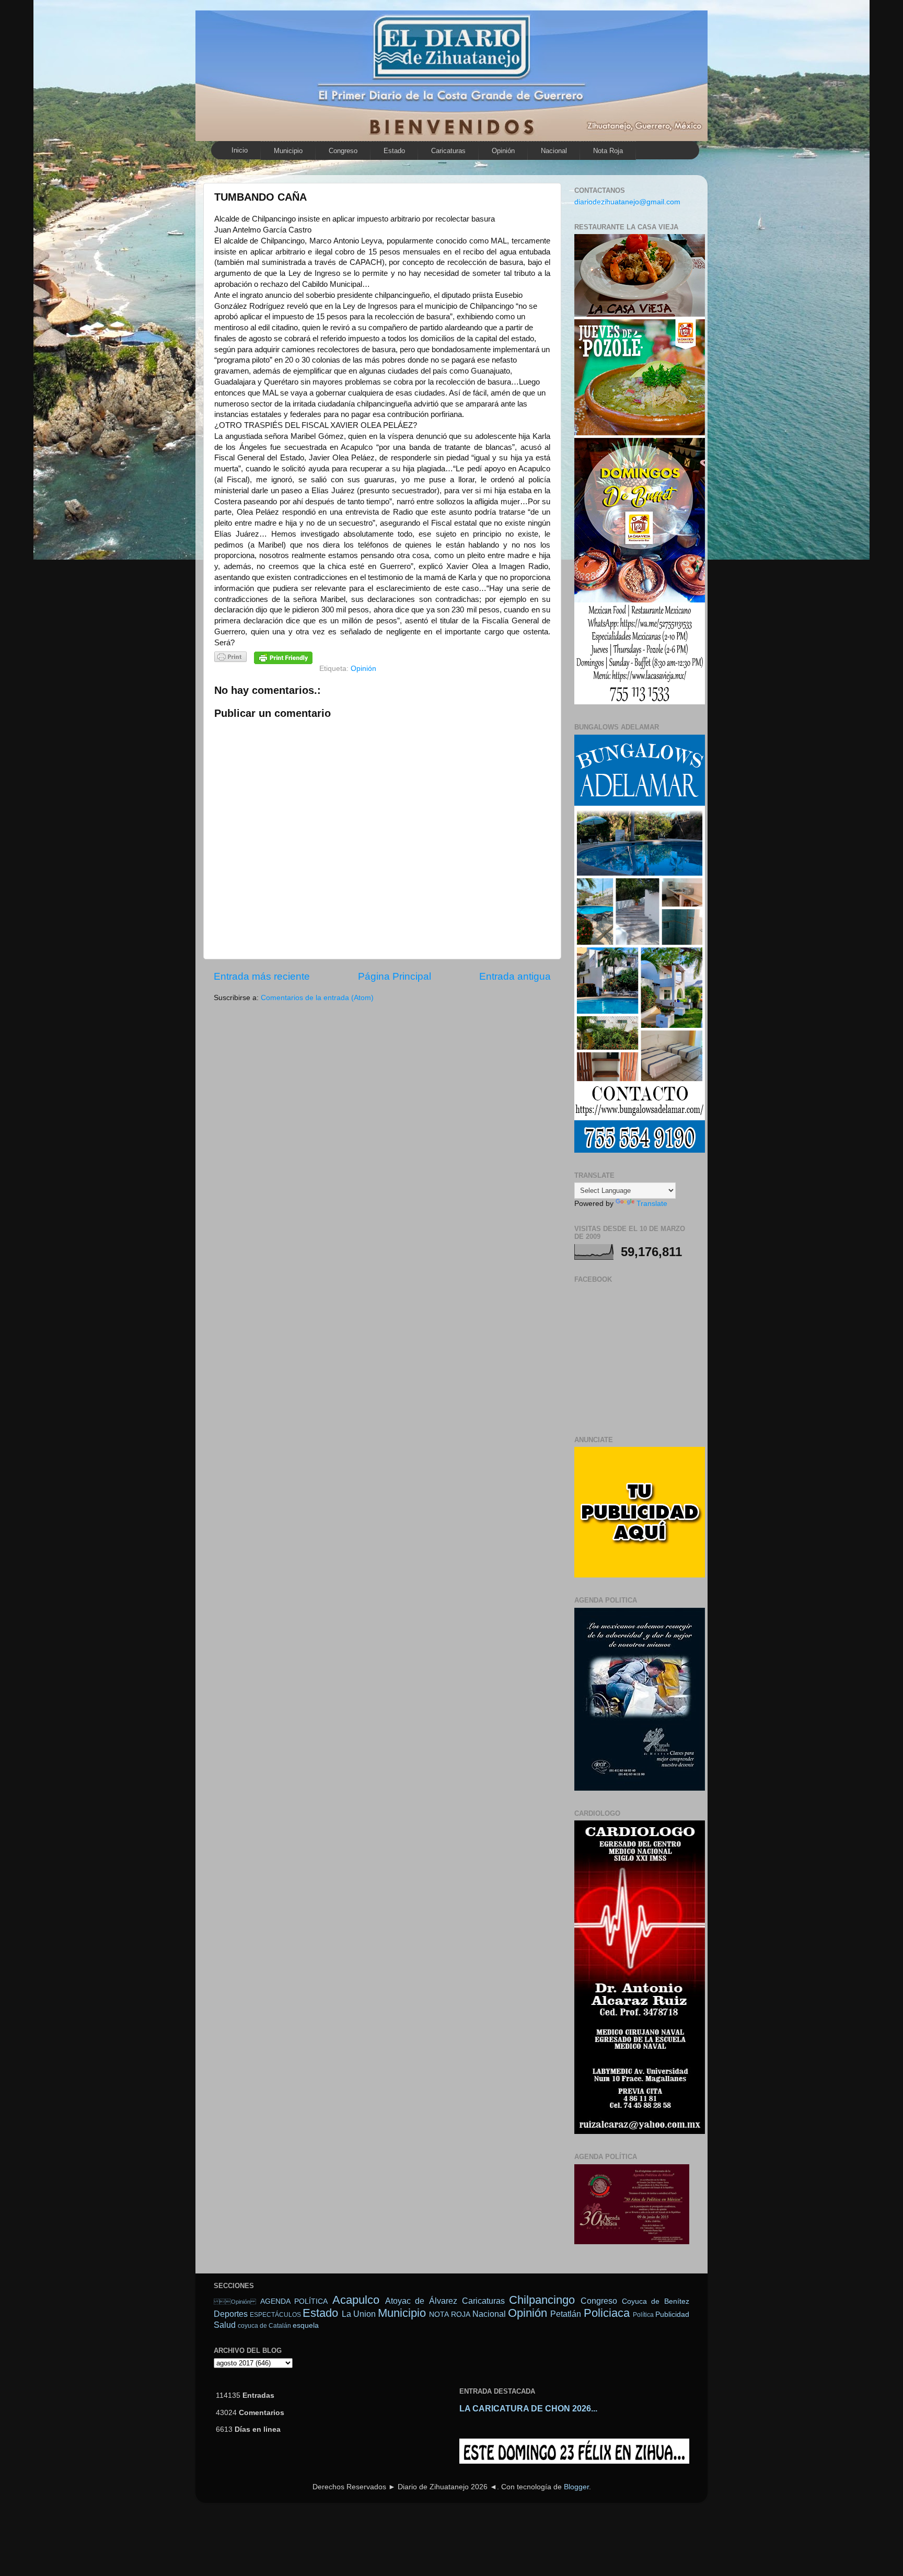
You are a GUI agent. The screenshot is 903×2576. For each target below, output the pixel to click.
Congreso (343, 151)
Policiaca (607, 2313)
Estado (394, 151)
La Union (359, 2314)
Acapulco (356, 2300)
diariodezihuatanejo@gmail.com (627, 202)
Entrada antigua (515, 976)
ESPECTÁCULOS (275, 2315)
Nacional (554, 151)
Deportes (231, 2314)
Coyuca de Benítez (656, 2301)
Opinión (503, 151)
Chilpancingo (542, 2300)
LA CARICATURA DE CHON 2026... (528, 2409)
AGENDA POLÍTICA (294, 2301)
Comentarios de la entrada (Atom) (317, 998)
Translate (652, 1204)
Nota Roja (608, 151)
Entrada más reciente (262, 976)
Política (643, 2315)
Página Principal (395, 976)
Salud (225, 2325)
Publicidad (672, 2314)
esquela (306, 2325)
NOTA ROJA (449, 2314)
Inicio (240, 150)
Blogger (576, 2487)
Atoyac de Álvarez (421, 2301)
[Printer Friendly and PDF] (230, 659)
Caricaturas (448, 151)
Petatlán (566, 2314)
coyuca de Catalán (264, 2326)
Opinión (235, 2302)
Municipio (288, 151)
